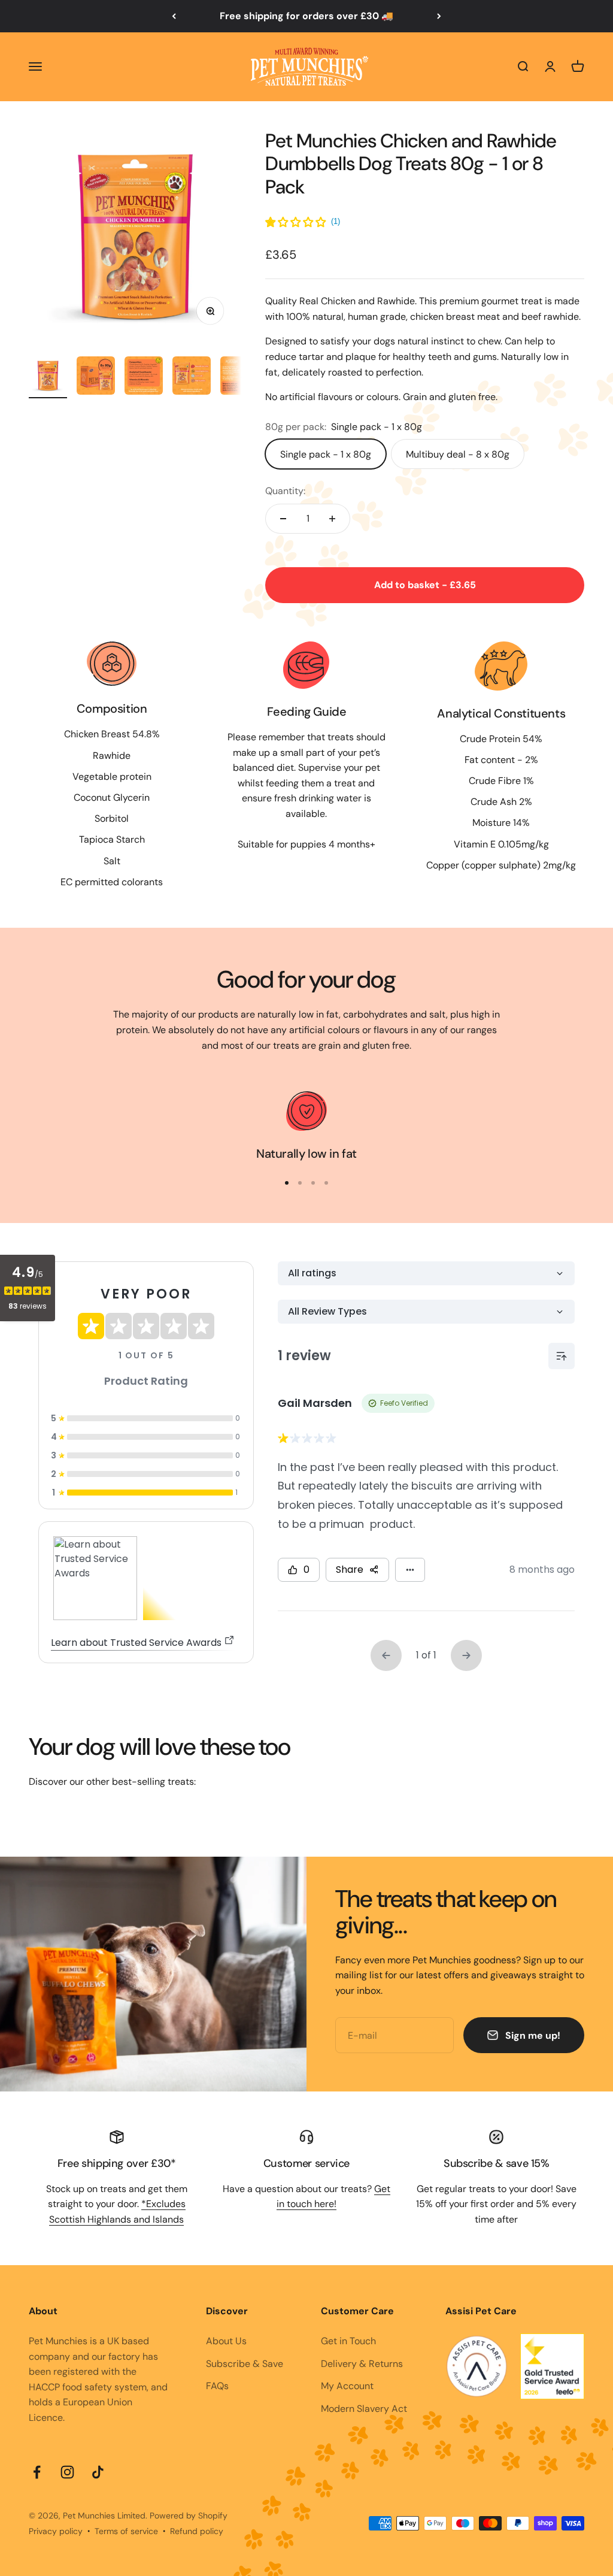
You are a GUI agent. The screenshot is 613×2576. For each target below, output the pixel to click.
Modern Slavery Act (364, 2409)
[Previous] (174, 16)
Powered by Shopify (189, 2516)
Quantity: (285, 491)
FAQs (217, 2386)
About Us (226, 2341)
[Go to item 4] (192, 377)
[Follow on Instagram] (67, 2472)
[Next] (439, 16)
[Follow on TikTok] (98, 2472)
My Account (347, 2386)
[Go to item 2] (96, 377)
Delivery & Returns (362, 2364)
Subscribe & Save (245, 2364)
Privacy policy (56, 2531)
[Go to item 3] (144, 377)
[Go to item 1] (48, 377)
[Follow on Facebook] (37, 2472)
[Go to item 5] (239, 377)
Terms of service (126, 2531)
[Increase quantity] (332, 519)
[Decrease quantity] (283, 519)
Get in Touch (348, 2341)
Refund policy (197, 2531)
